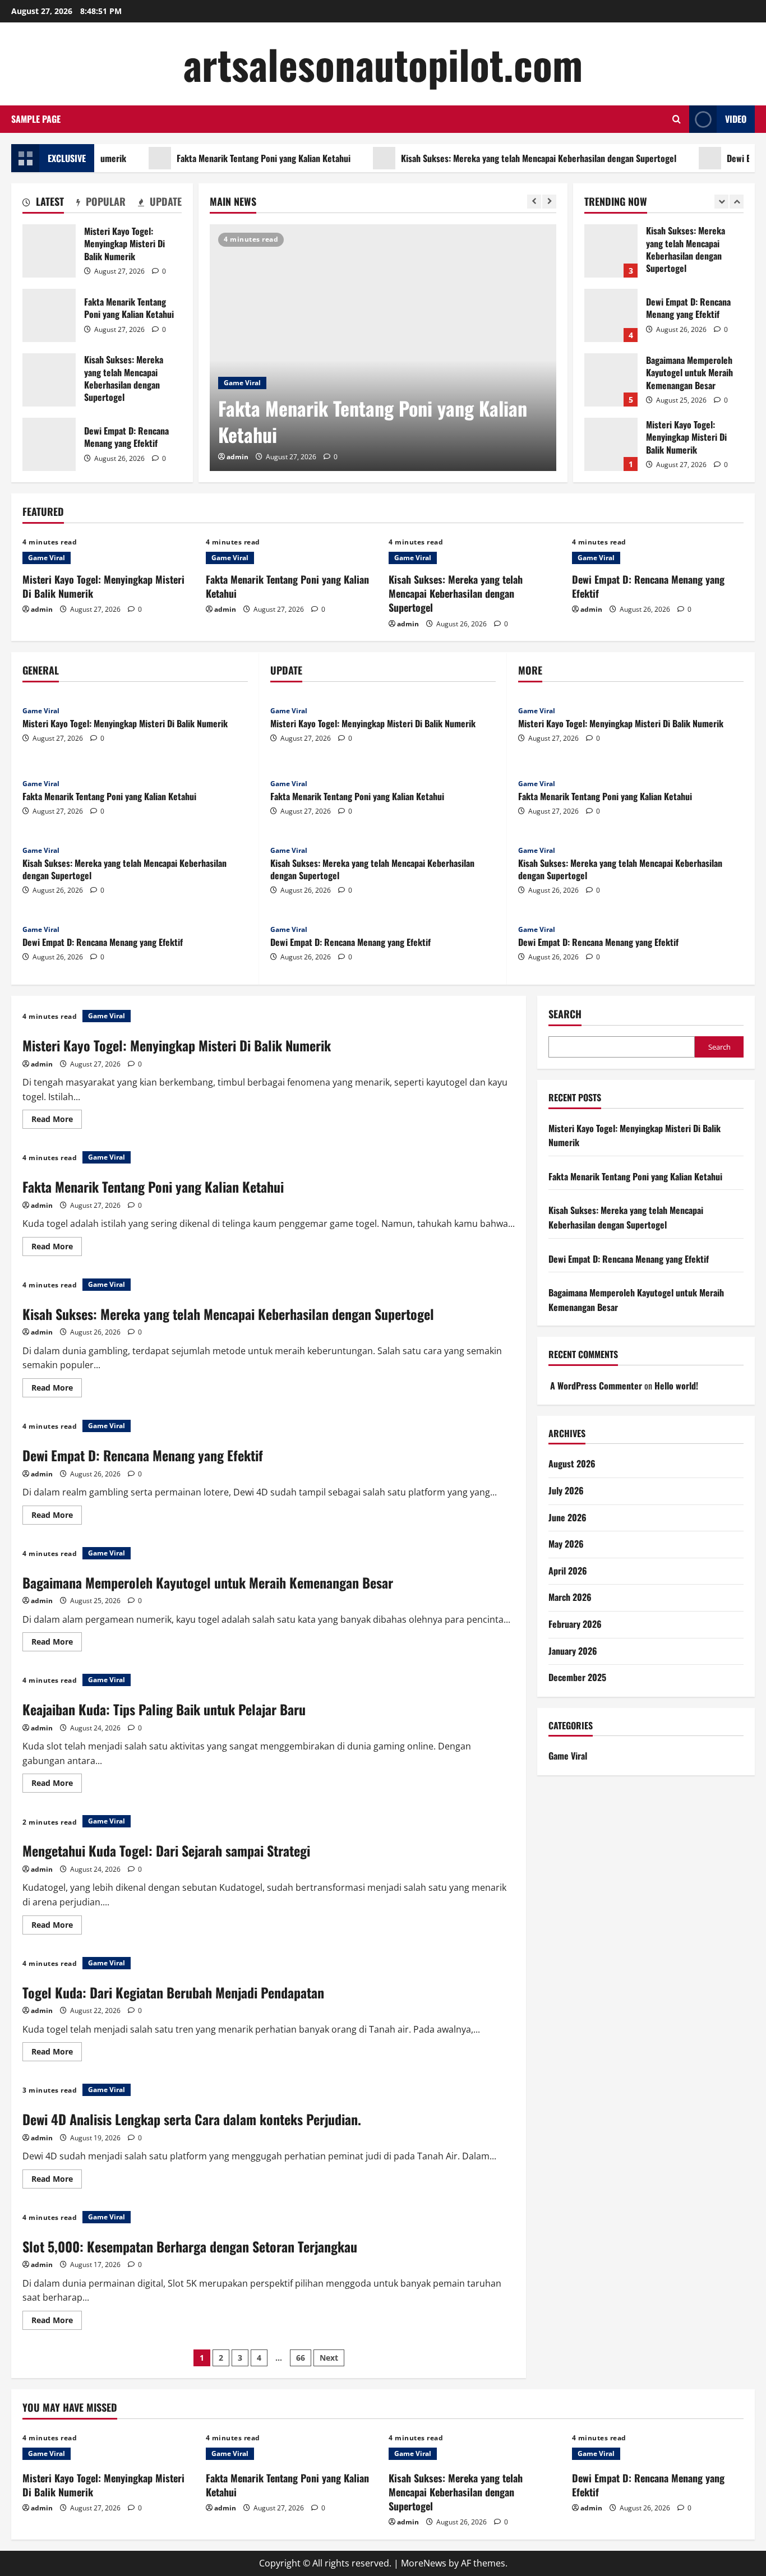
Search (565, 1014)
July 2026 (566, 1490)
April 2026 (568, 1571)
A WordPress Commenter (596, 1386)
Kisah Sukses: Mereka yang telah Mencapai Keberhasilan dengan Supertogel (499, 158)
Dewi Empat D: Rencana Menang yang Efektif (49, 444)
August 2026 (572, 1464)
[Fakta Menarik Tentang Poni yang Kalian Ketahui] (383, 348)
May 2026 (566, 1544)
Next (329, 2358)
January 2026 (573, 1651)
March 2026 (570, 1597)
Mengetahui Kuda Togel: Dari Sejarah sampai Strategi (166, 1850)
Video (736, 119)
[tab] (43, 204)
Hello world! (676, 1386)
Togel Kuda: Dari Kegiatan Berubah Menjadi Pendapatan (173, 1992)
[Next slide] (549, 202)
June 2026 (567, 1517)
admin (237, 457)
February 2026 (575, 1624)
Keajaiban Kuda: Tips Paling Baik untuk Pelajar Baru (164, 1709)
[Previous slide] (534, 202)
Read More (57, 1121)
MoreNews (424, 2563)
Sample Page (36, 119)
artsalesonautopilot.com (383, 64)
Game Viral (242, 383)
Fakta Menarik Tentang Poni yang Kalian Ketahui (224, 158)
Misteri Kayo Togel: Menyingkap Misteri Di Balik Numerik (49, 251)
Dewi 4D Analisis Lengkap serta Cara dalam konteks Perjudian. (192, 2119)
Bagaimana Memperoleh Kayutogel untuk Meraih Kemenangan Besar (611, 380)
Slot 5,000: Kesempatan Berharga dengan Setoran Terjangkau (190, 2246)
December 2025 (577, 1677)
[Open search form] (677, 119)
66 (301, 2358)
